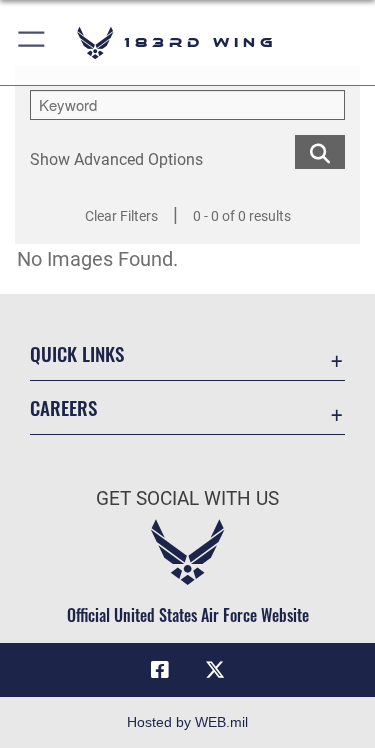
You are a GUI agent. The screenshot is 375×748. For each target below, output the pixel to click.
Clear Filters (121, 216)
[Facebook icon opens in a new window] (160, 670)
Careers (63, 407)
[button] (32, 42)
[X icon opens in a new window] (215, 670)
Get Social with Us (187, 498)
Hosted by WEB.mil (187, 722)
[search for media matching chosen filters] (320, 150)
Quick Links (77, 353)
